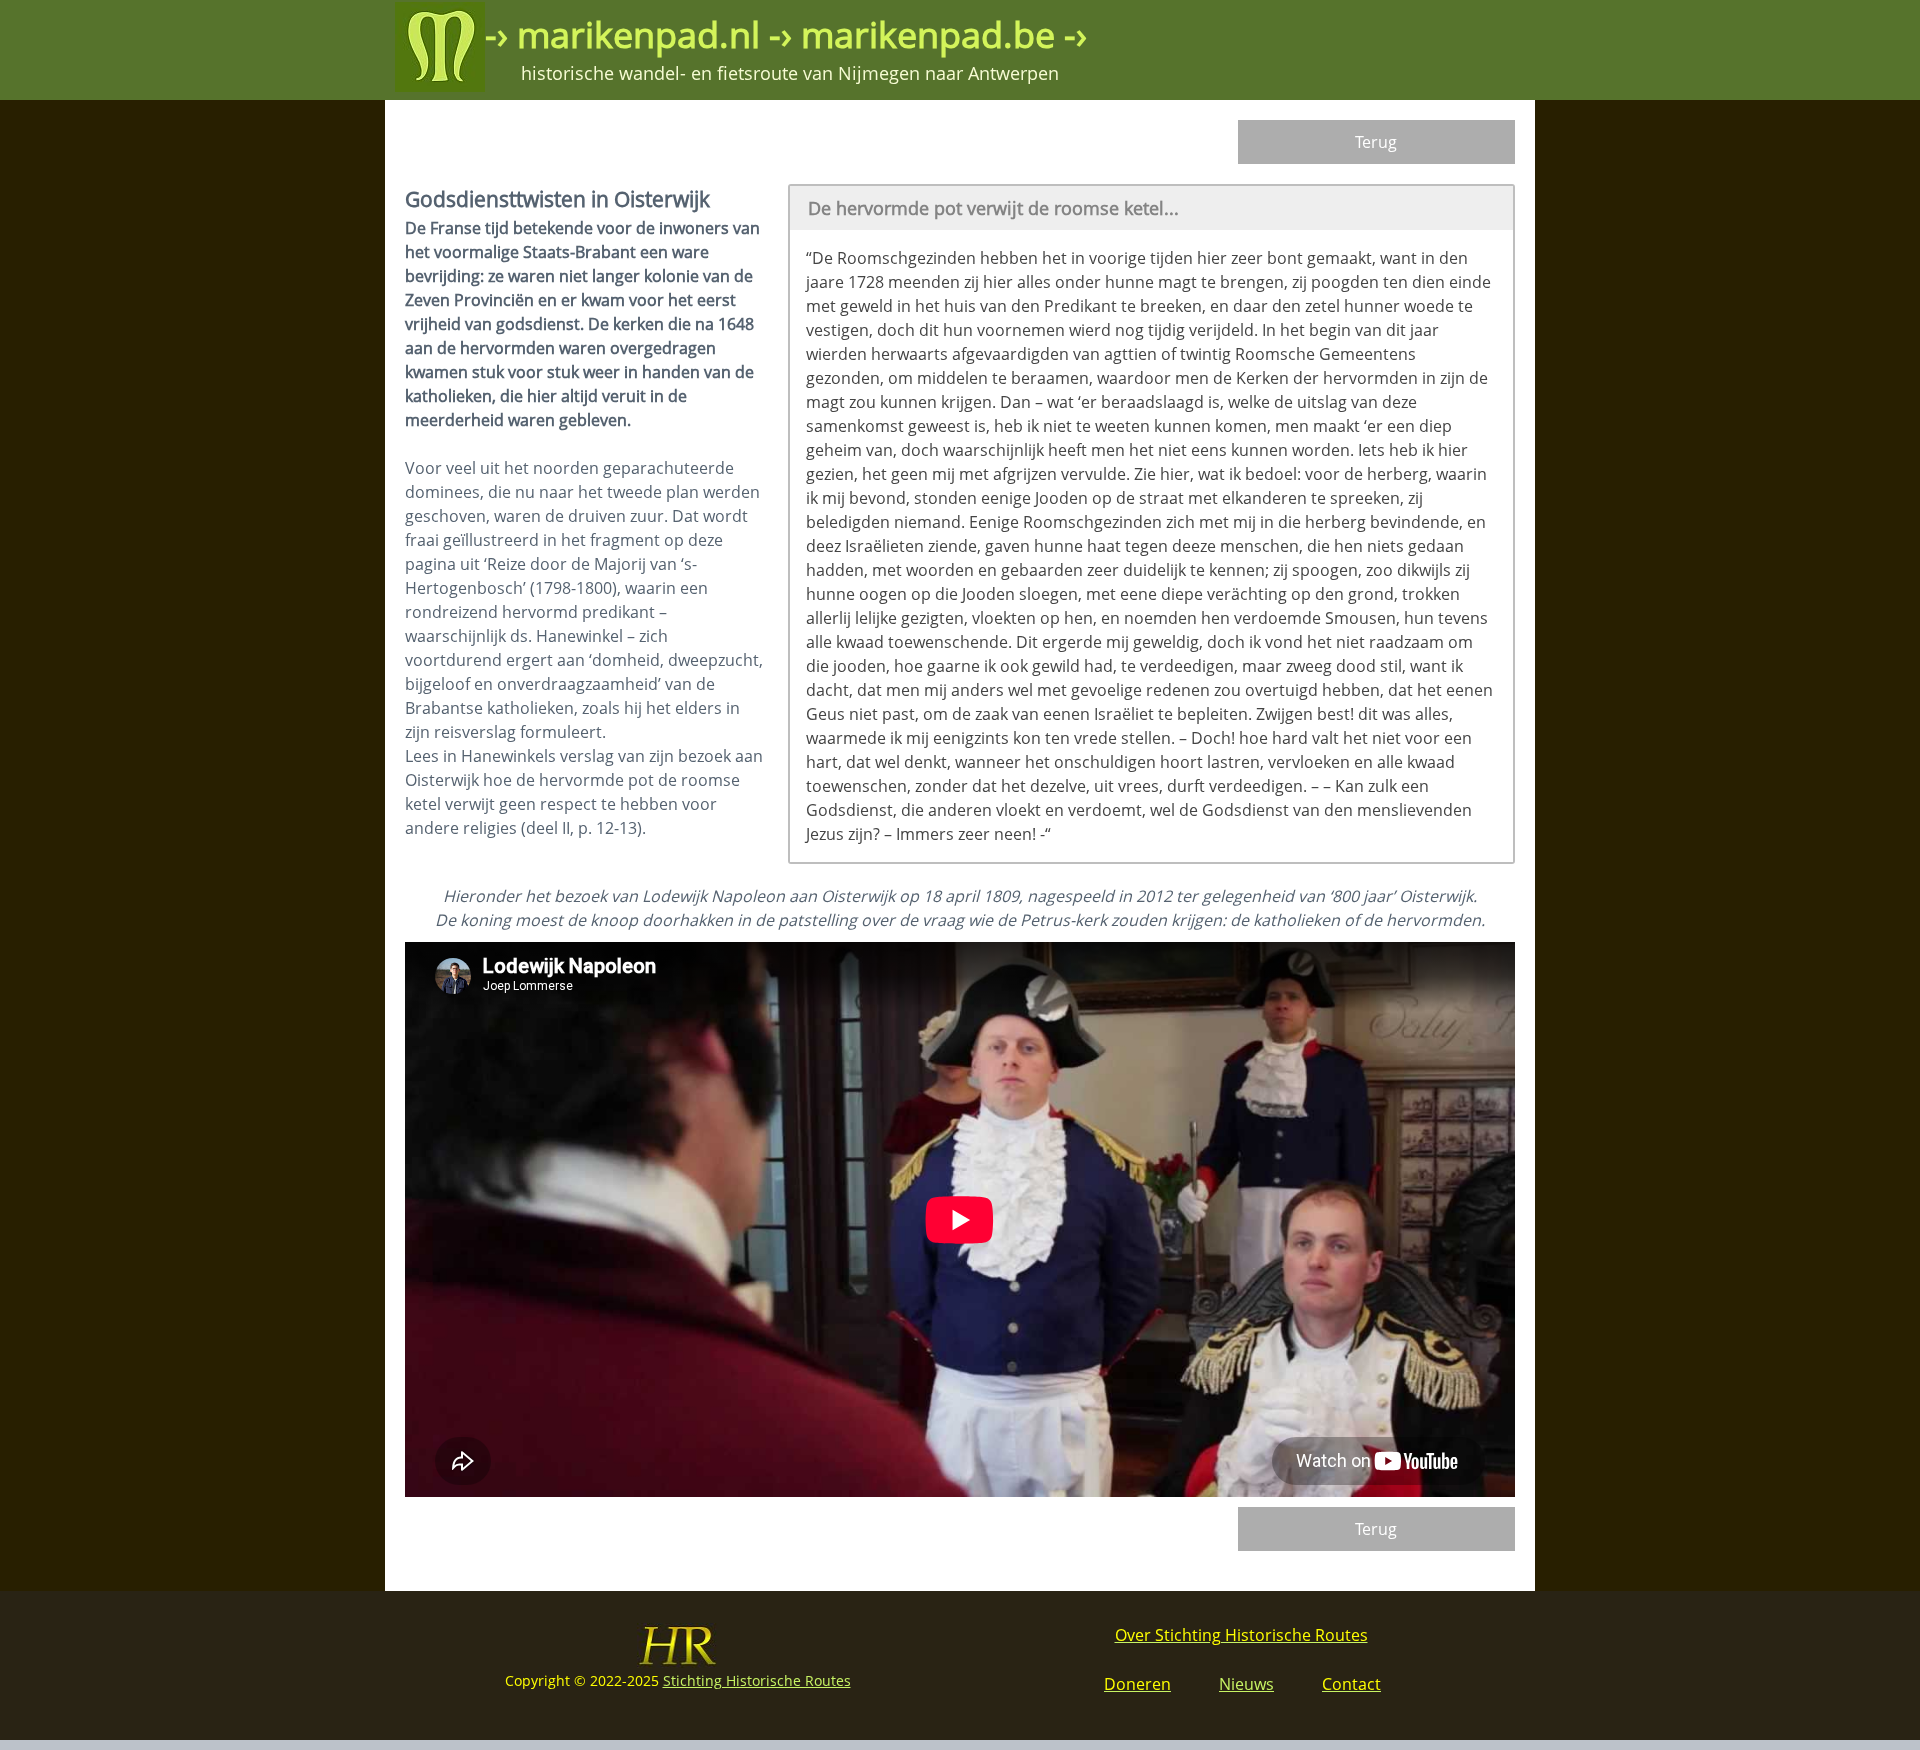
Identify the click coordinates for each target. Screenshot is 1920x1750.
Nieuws (1246, 1684)
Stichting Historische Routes (757, 1680)
